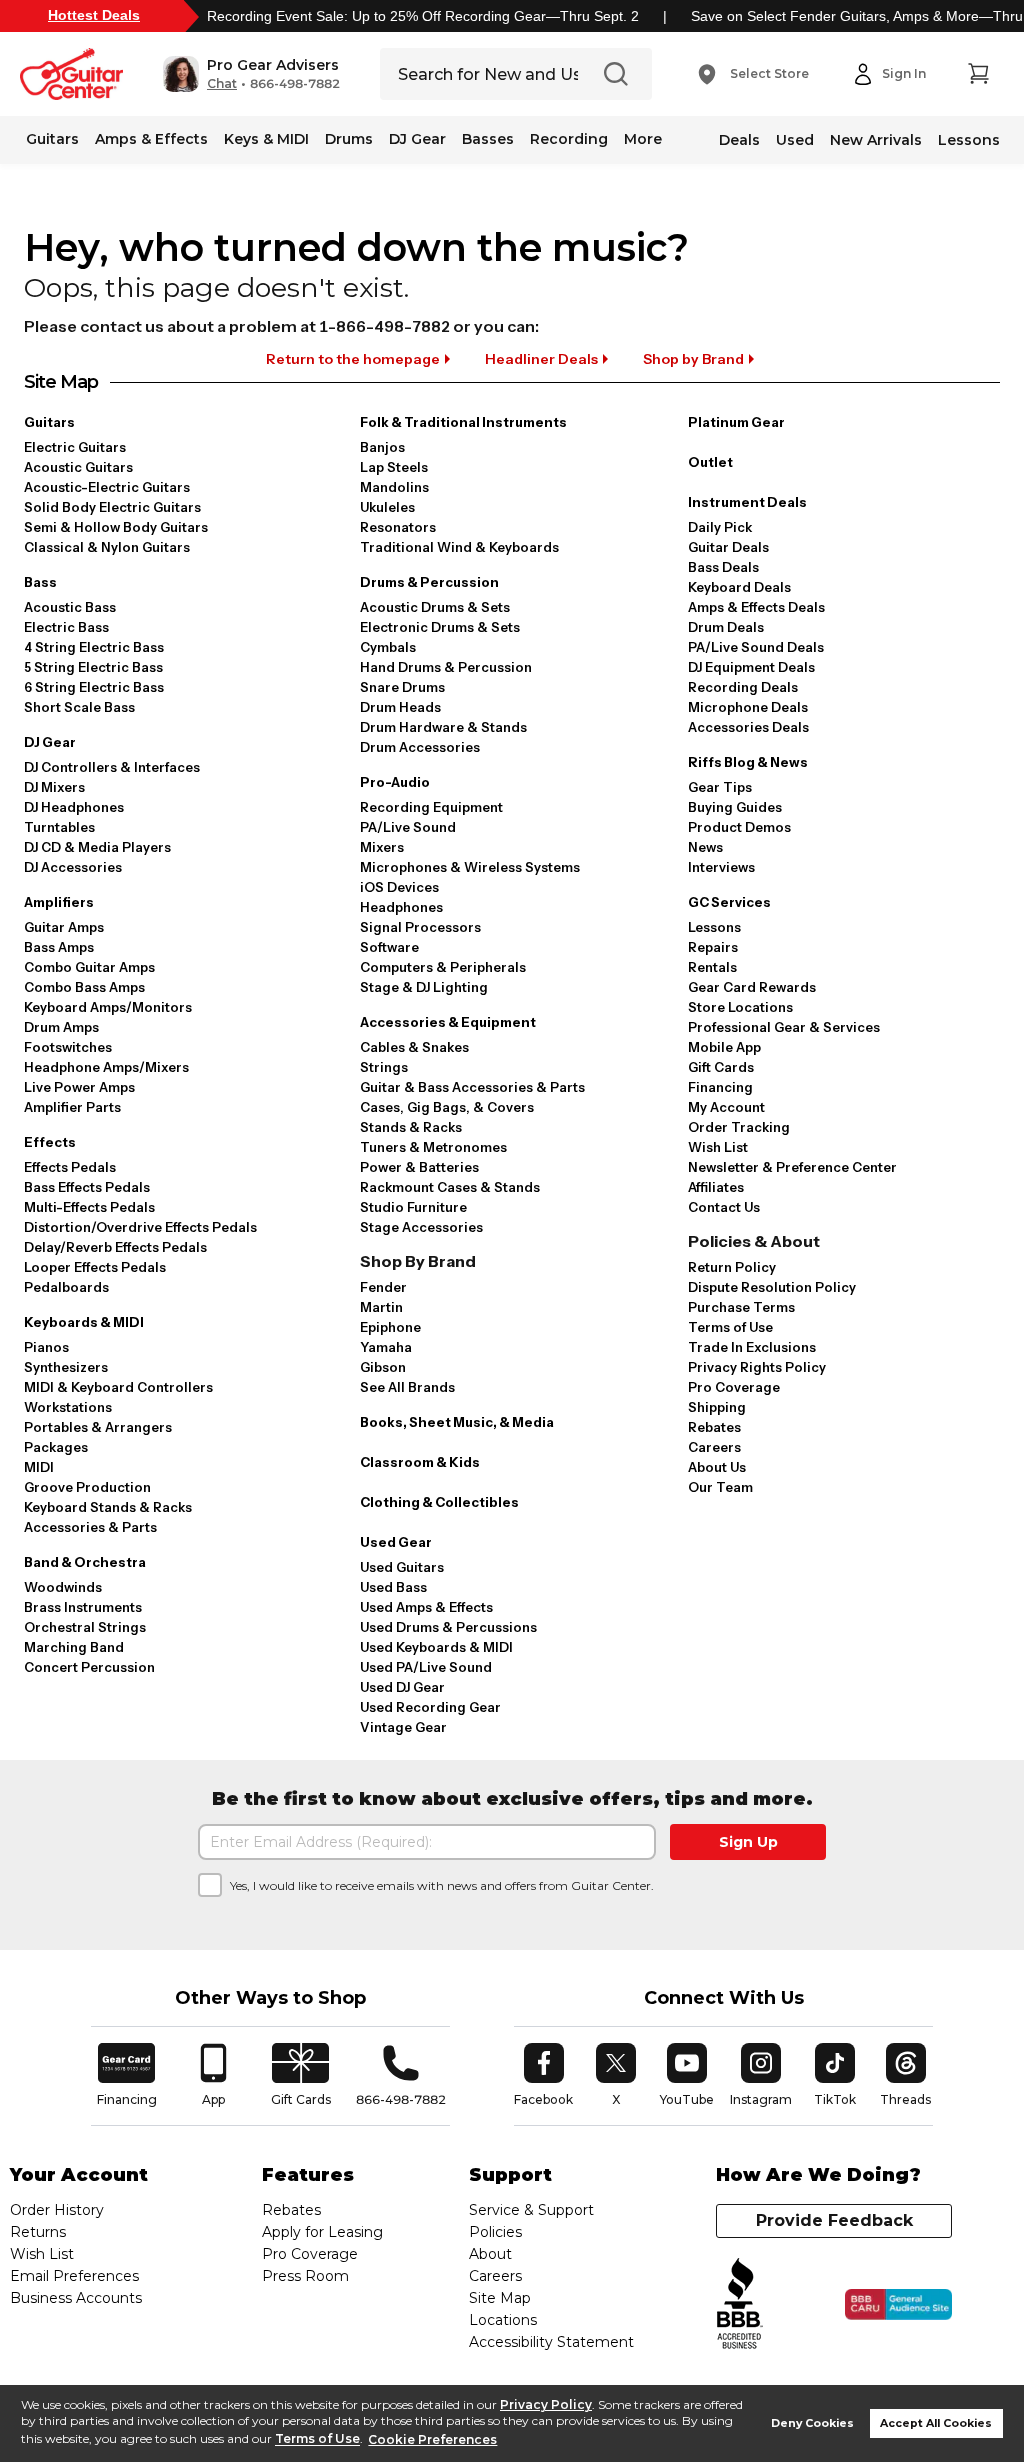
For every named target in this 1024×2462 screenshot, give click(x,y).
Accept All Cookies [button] (936, 2423)
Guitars (52, 139)
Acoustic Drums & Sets (435, 607)
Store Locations (740, 1007)
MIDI (39, 1467)
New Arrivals (876, 140)
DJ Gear (417, 139)
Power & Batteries (419, 1167)
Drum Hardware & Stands (443, 727)
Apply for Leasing (322, 2232)
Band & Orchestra (85, 1562)
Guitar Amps (64, 927)
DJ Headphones (74, 807)
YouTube (687, 2075)
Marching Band (74, 1647)
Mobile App (724, 1047)
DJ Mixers (54, 787)
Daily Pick (720, 527)
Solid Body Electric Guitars (112, 507)
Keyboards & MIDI (84, 1322)
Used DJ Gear (402, 1687)
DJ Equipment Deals (751, 667)
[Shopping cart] (978, 74)
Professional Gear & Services (784, 1027)
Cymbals (388, 647)
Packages (56, 1447)
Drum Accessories (420, 747)
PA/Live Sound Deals (756, 647)
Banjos (382, 447)
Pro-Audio (395, 782)
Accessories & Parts (90, 1527)
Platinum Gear (736, 422)
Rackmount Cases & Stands (450, 1187)
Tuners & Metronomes (433, 1147)
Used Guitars (402, 1567)
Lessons (969, 140)
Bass (40, 582)
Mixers (382, 847)
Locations (503, 2320)
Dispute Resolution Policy (772, 1287)
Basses (488, 139)
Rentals (712, 967)
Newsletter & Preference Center (792, 1167)
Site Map (500, 2298)
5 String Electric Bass (93, 667)
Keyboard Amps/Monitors (108, 1007)
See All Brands (407, 1387)
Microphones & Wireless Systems (470, 867)
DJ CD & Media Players (97, 847)
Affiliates (716, 1187)
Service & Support (531, 2210)
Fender (383, 1287)
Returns (38, 2232)
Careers (714, 1447)
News (705, 847)
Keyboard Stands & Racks (108, 1507)
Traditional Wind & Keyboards (459, 547)
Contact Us (724, 1207)
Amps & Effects (151, 139)
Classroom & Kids (420, 1462)
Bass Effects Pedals (87, 1187)
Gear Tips (720, 787)
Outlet (710, 462)
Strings (384, 1067)
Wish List (718, 1147)
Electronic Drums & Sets (440, 627)
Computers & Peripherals (443, 967)
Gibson (383, 1367)
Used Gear (396, 1542)
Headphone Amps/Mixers (106, 1067)
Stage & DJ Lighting (424, 987)
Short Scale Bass (79, 707)
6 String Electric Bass (94, 687)
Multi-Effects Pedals (89, 1207)
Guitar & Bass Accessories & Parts (472, 1087)
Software (389, 947)
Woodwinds (63, 1587)
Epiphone (390, 1327)
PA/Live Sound (408, 827)
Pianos (46, 1347)
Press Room (305, 2276)
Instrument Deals (747, 502)
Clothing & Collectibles (439, 1502)
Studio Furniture (413, 1207)
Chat (222, 84)
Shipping (717, 1407)
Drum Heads (400, 707)
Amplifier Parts (72, 1107)
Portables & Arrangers (98, 1427)
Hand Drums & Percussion (446, 667)
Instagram (761, 2075)
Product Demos (739, 827)
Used (795, 140)
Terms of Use (317, 2439)
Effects (50, 1142)
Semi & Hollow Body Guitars (116, 527)
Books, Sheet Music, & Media (457, 1422)
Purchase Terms (741, 1307)
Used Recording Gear (430, 1707)
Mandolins (394, 487)
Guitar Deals (728, 547)
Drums (349, 139)
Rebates (714, 1427)
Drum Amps (61, 1027)
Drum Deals (726, 627)
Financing (720, 1087)
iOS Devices (399, 887)
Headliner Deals (541, 359)
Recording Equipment (431, 807)
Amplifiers (59, 902)
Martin (381, 1307)
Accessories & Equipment (448, 1022)
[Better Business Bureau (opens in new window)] (740, 2304)
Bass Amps (59, 947)
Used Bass (393, 1587)
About (490, 2254)
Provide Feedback (834, 2220)
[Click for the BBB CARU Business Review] (898, 2305)
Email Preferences (74, 2276)
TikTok (838, 2075)
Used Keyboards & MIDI (436, 1647)
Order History (57, 2210)
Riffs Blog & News (748, 762)
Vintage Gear (403, 1727)
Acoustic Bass (70, 607)
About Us (717, 1467)
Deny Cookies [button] (812, 2423)
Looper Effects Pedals (95, 1267)
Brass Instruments (83, 1607)
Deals (739, 140)
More (643, 139)
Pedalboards (66, 1287)
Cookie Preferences (432, 2439)
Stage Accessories (421, 1227)
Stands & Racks (411, 1127)
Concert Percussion (89, 1667)
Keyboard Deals (739, 587)
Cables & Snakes (414, 1047)
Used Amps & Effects (426, 1607)
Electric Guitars (75, 447)
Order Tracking (739, 1127)
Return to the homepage (353, 359)
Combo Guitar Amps (89, 967)
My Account (726, 1107)
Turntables (59, 827)
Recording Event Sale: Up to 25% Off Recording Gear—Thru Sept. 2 (423, 16)
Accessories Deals (748, 727)
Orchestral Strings (85, 1627)
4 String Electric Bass (94, 647)
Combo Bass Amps (84, 987)
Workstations (68, 1407)
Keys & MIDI (266, 139)
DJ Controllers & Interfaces (112, 767)
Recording (569, 139)
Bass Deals (723, 567)
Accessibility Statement (551, 2342)
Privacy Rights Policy (757, 1367)
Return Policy (732, 1267)
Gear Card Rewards (752, 987)
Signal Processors (420, 927)
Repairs (713, 947)
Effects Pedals (70, 1167)
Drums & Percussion (429, 582)
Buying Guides (735, 807)
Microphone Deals (748, 707)
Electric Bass (66, 627)
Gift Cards (721, 1067)
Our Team (720, 1487)
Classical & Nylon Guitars (107, 547)
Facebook (543, 2075)
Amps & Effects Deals (756, 607)
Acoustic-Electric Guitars (107, 487)
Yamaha (386, 1347)
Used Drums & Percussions (448, 1627)
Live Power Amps (79, 1087)
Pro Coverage (734, 1387)
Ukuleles (387, 507)
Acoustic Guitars (78, 467)
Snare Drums (402, 687)
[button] (251, 74)
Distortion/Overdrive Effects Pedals (140, 1227)
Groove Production (87, 1487)
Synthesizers (66, 1367)
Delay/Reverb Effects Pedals (115, 1247)
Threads (906, 2075)
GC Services (729, 902)
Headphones (401, 907)
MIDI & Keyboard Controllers (118, 1387)
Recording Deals (743, 687)
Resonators (398, 527)
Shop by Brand (693, 359)
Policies (495, 2232)
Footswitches (68, 1047)
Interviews (721, 867)
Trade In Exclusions (752, 1347)
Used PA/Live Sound (426, 1667)
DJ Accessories (73, 867)
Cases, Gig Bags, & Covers (447, 1107)
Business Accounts (76, 2298)
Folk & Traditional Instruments (463, 422)
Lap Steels (394, 467)
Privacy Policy (546, 2404)
